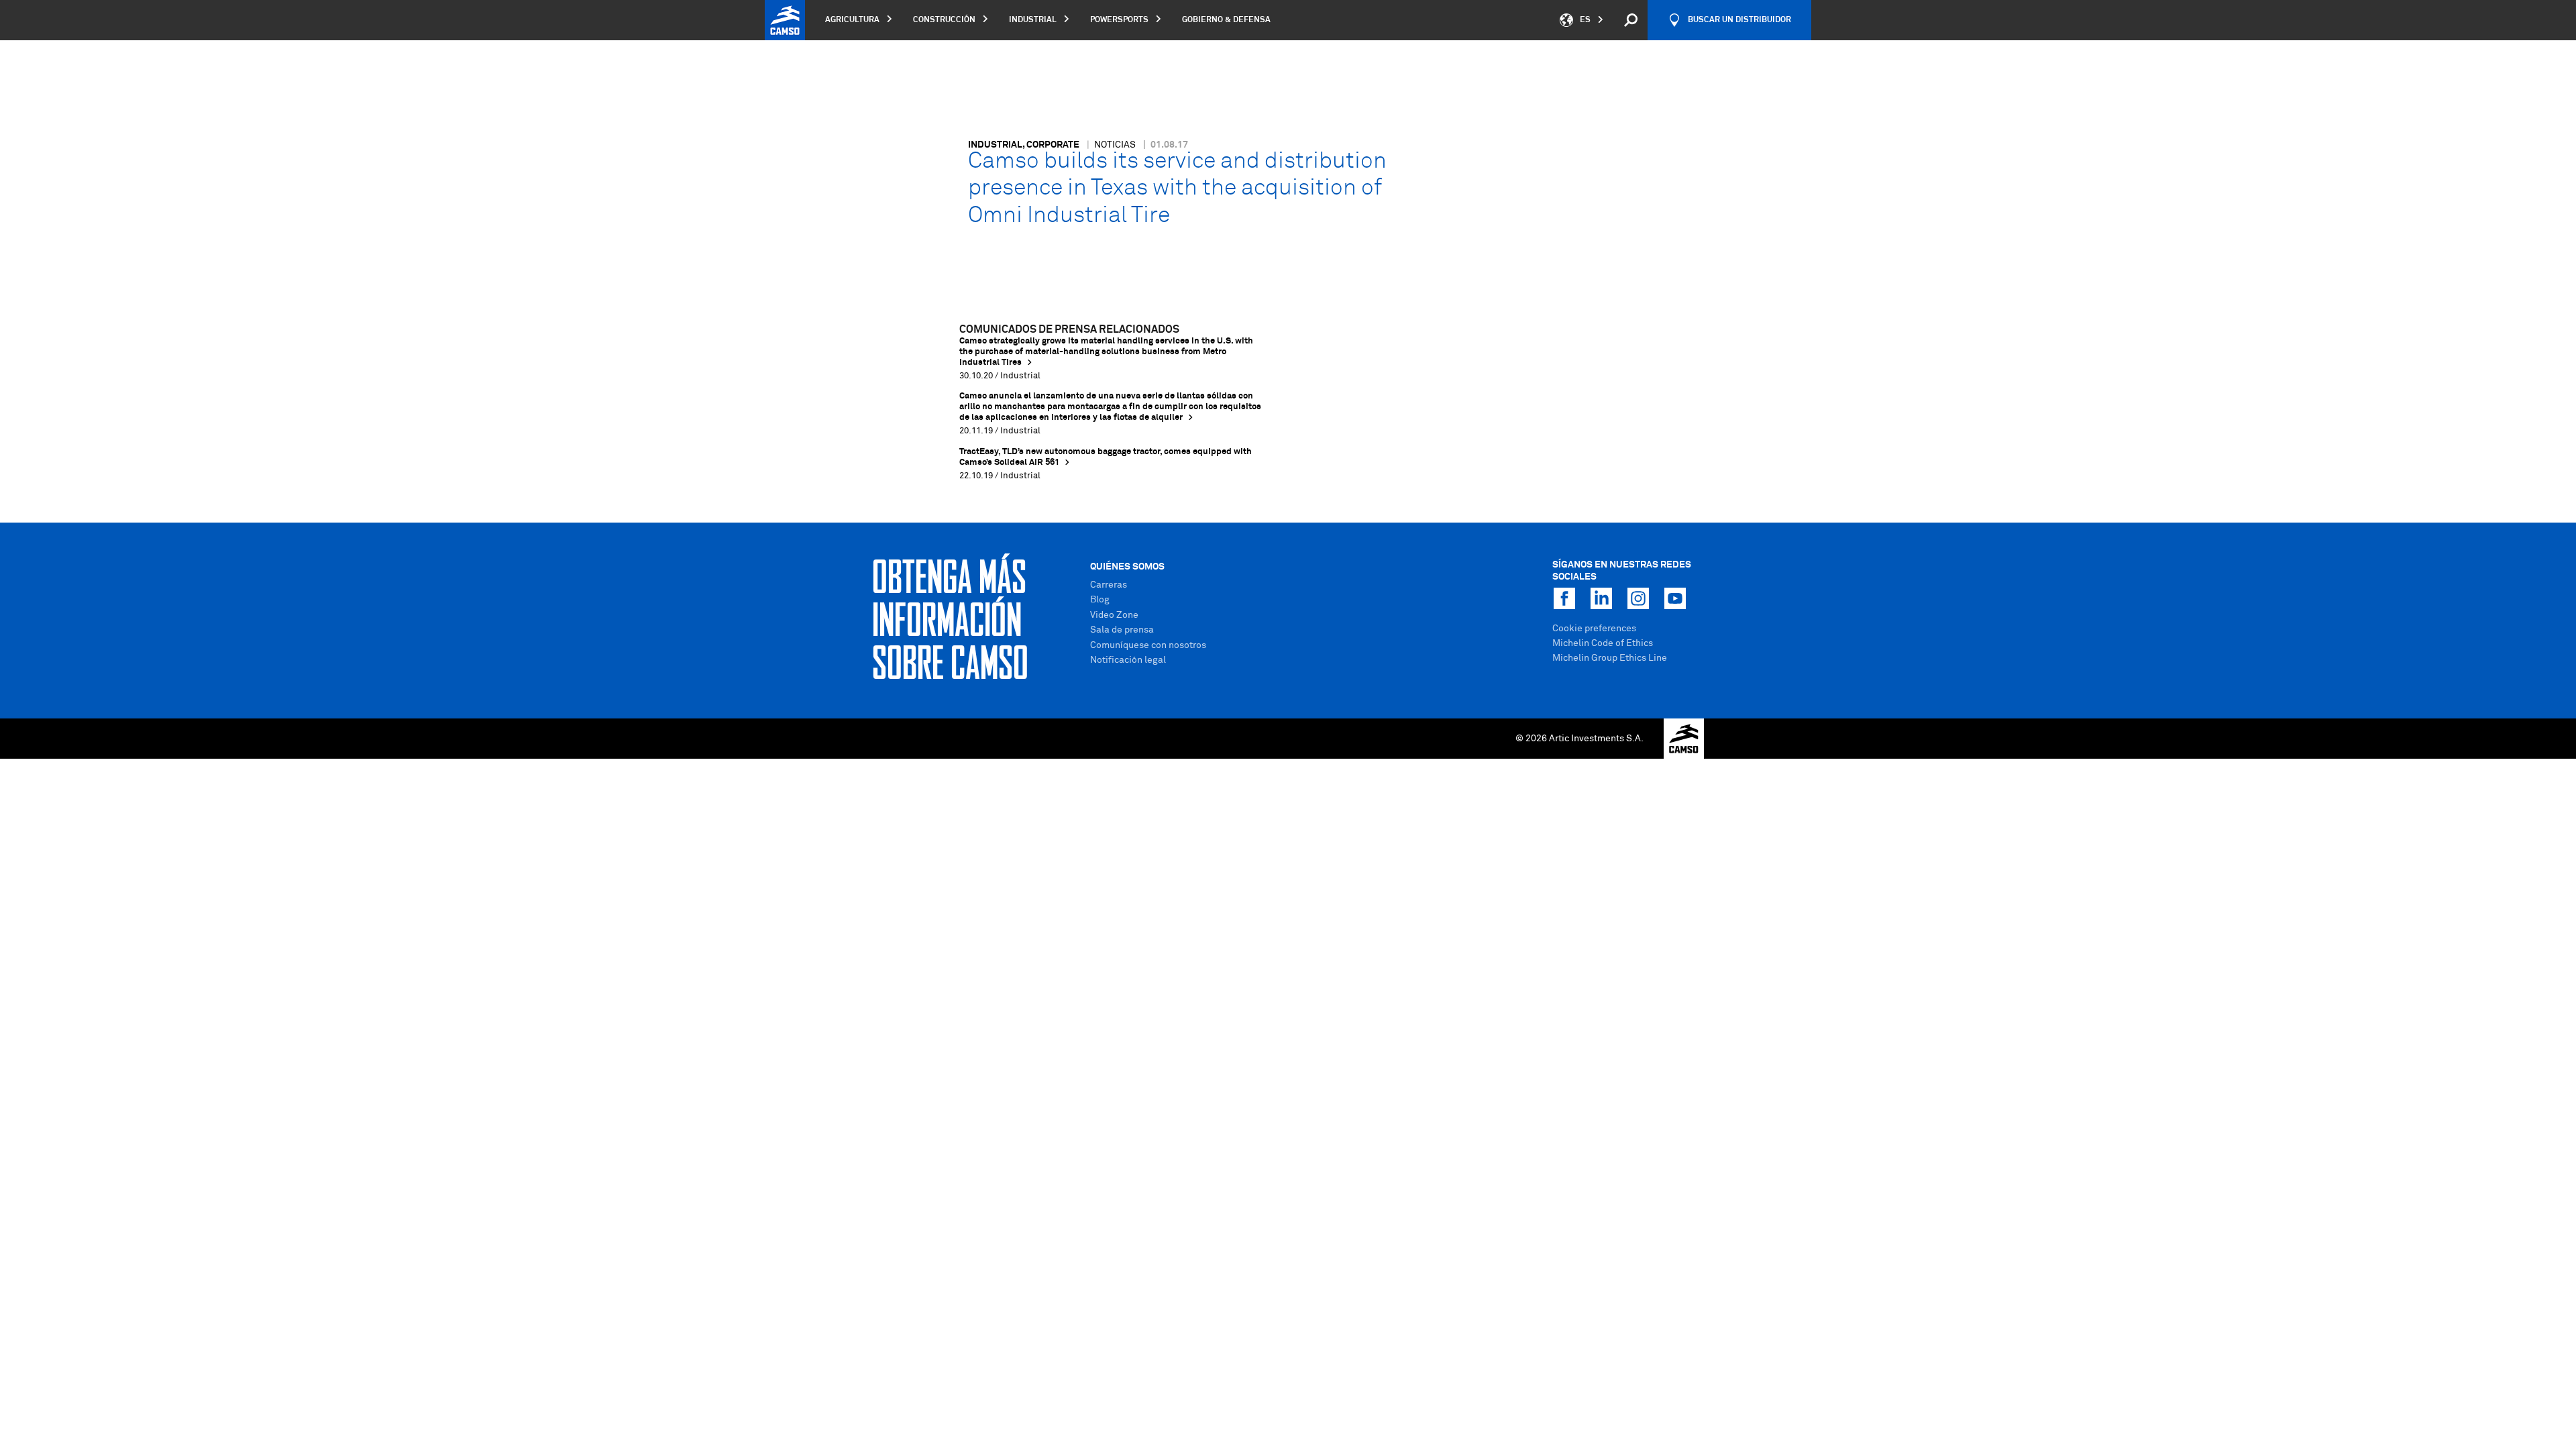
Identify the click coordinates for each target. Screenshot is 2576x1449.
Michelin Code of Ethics (1603, 643)
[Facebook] (1564, 598)
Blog (1100, 600)
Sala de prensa (1122, 630)
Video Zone (1114, 615)
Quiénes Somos (1127, 567)
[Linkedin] (1601, 598)
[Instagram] (1638, 598)
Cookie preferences (1594, 629)
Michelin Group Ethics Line (1610, 658)
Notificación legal (1128, 660)
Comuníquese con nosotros (1148, 645)
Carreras (1109, 585)
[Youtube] (1675, 598)
